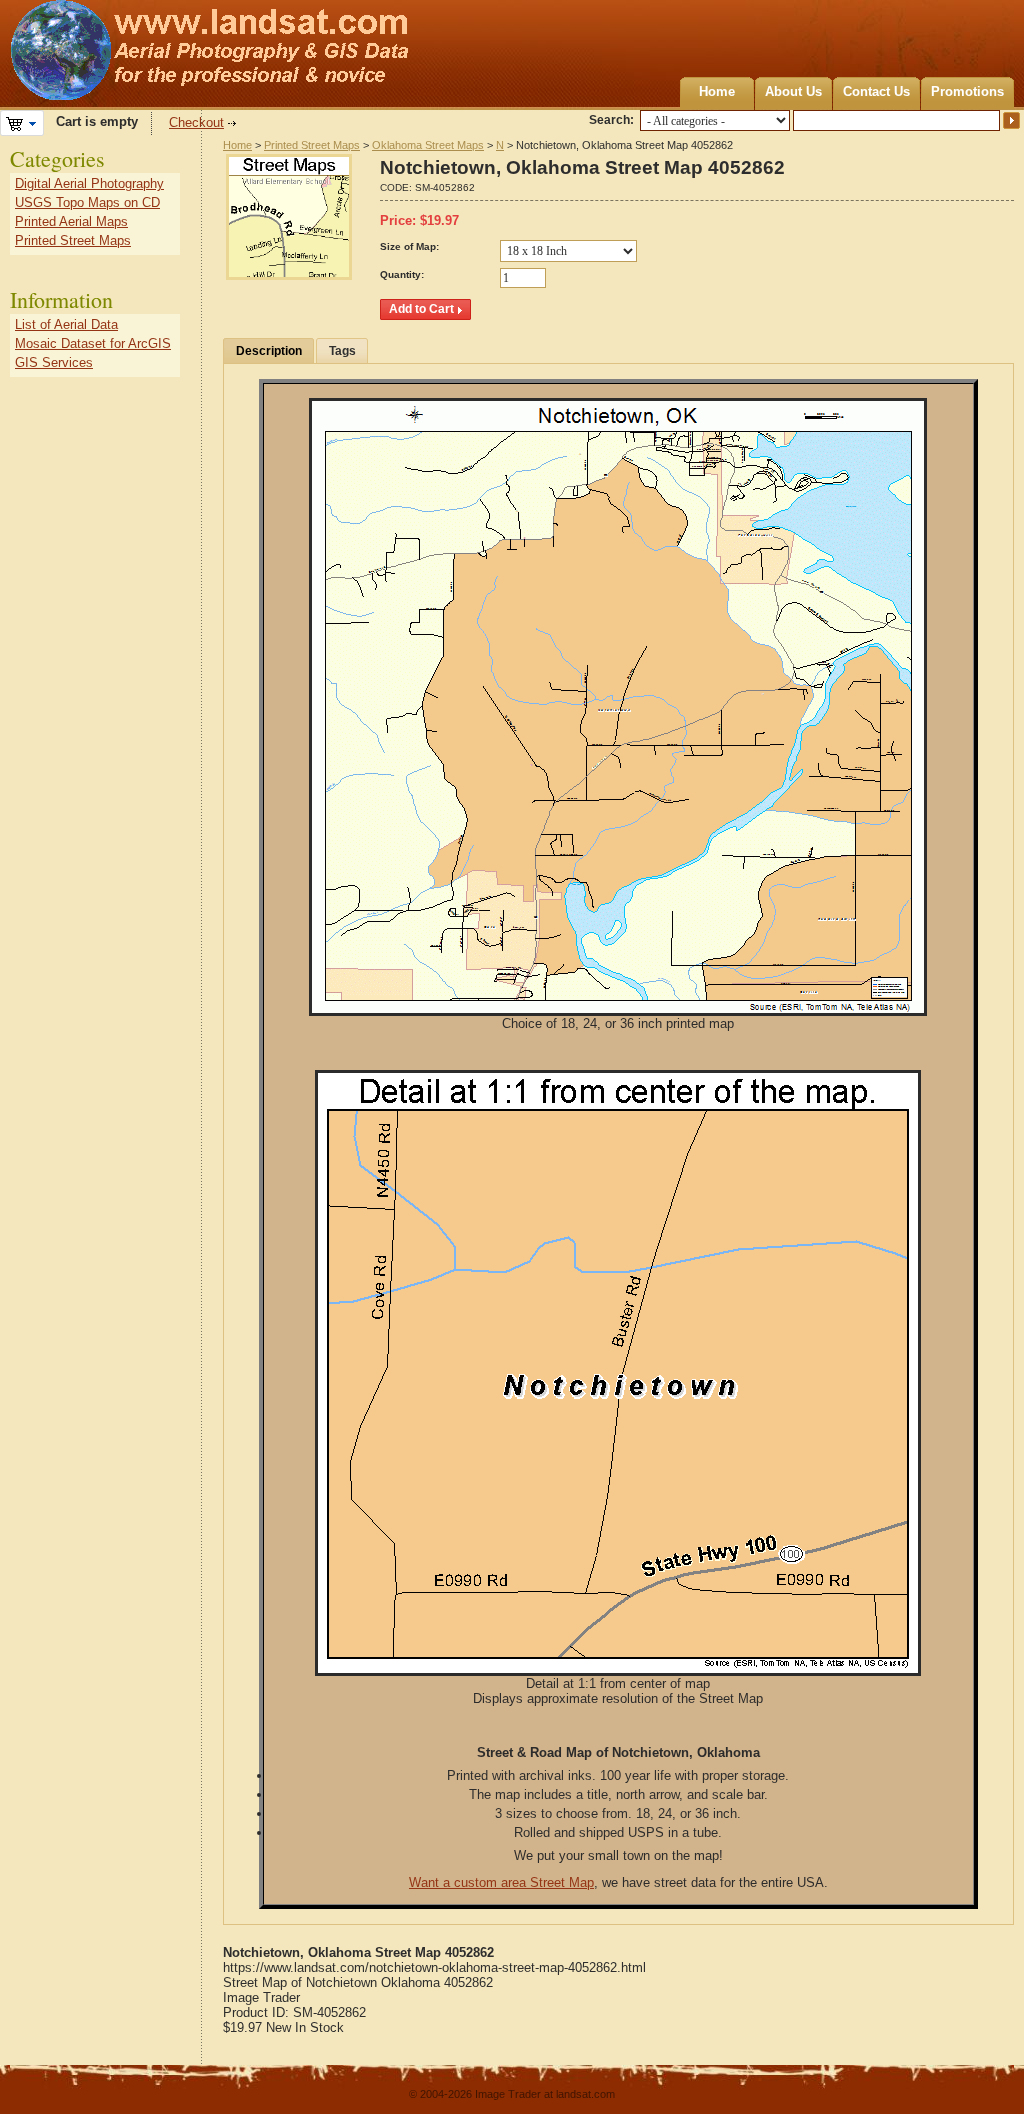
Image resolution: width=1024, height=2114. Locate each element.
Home (717, 91)
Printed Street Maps (312, 145)
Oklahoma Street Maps (428, 145)
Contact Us (876, 91)
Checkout (196, 122)
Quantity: (402, 274)
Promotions (967, 91)
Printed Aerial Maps (71, 221)
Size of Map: (409, 246)
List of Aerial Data (66, 324)
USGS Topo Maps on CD (87, 202)
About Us (793, 91)
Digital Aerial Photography (89, 183)
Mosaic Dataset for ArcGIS (93, 343)
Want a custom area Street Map (501, 1882)
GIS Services (54, 362)
